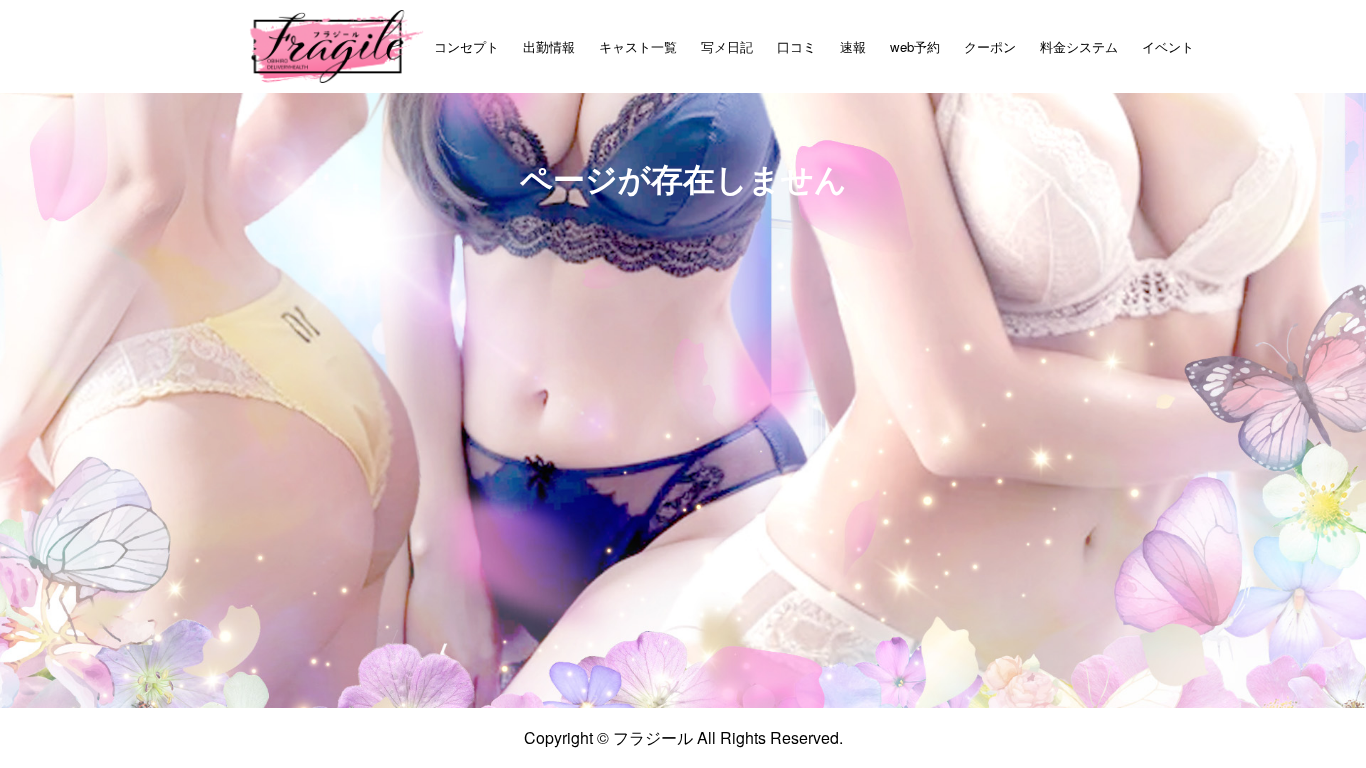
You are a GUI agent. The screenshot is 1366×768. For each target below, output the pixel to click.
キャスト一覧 (638, 46)
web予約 (915, 46)
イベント (1168, 46)
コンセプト (466, 46)
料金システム (1079, 46)
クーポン (990, 46)
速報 (853, 46)
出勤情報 (549, 46)
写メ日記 (727, 46)
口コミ (796, 46)
